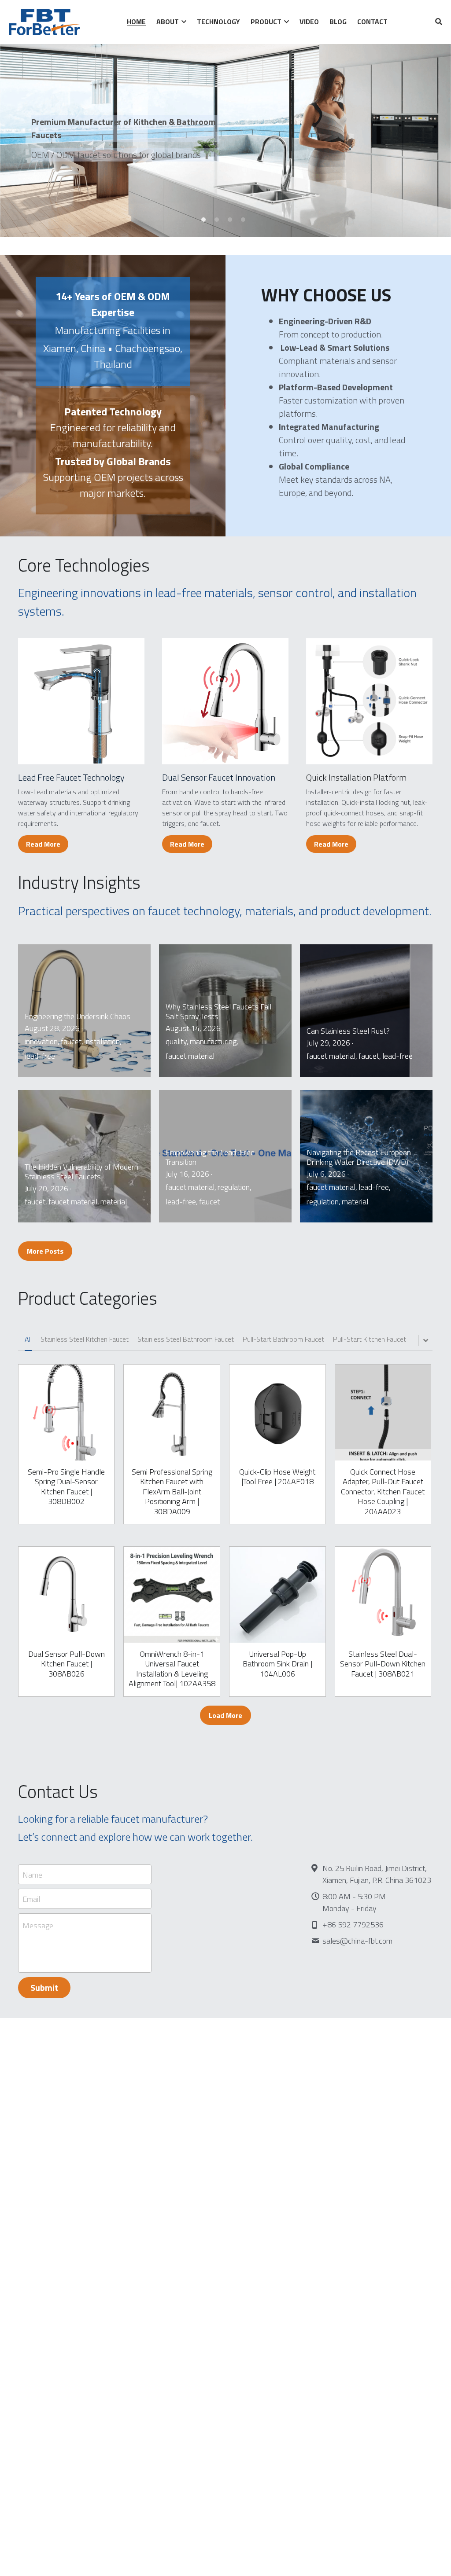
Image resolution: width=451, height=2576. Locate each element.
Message (38, 1926)
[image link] (81, 701)
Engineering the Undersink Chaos (78, 1016)
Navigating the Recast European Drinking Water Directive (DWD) (359, 1157)
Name (32, 1874)
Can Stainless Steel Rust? (348, 1030)
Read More (43, 844)
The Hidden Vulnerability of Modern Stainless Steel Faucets (81, 1171)
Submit (44, 1987)
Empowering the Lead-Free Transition (210, 1157)
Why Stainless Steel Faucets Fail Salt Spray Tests (218, 1011)
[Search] (439, 22)
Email (31, 1899)
